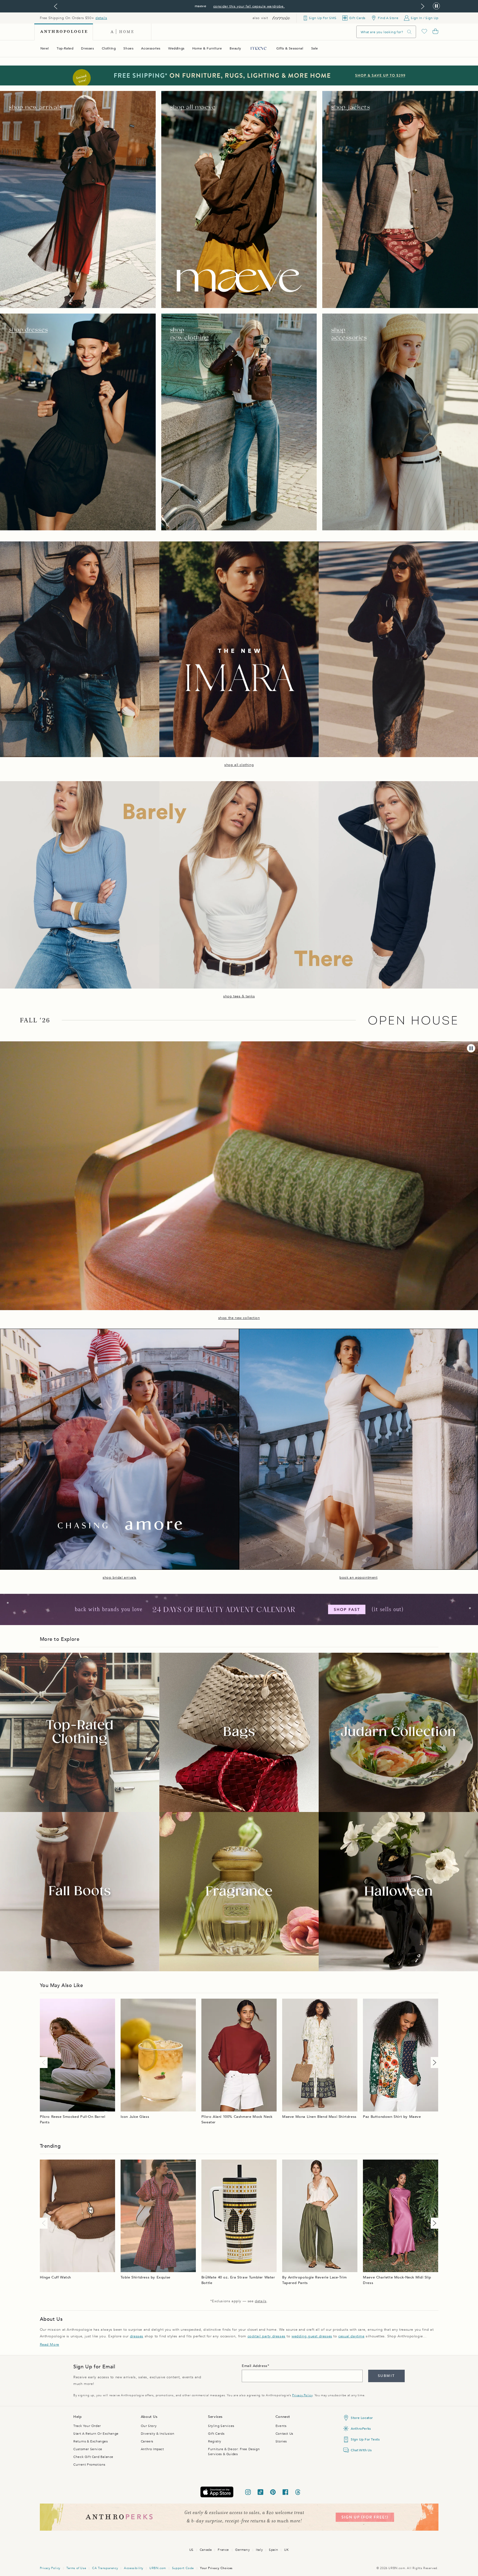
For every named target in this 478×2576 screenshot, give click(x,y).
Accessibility (134, 2568)
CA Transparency (105, 2568)
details (101, 18)
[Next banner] (423, 6)
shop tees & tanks (239, 996)
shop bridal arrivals (119, 1578)
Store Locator (362, 2418)
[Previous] (45, 2063)
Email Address (255, 2366)
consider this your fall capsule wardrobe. (249, 6)
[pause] (471, 1048)
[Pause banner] (436, 6)
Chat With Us (361, 2450)
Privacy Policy (302, 2395)
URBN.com (158, 2568)
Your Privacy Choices (216, 2568)
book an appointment (358, 1578)
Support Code (183, 2568)
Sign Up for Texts (365, 2439)
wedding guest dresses (312, 2336)
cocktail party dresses (267, 2336)
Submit (386, 2376)
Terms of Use (76, 2568)
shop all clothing (239, 765)
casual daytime (351, 2336)
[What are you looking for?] (409, 32)
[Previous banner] (56, 6)
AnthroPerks (361, 2429)
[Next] (433, 2063)
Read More (50, 2345)
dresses (137, 2336)
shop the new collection (239, 1318)
